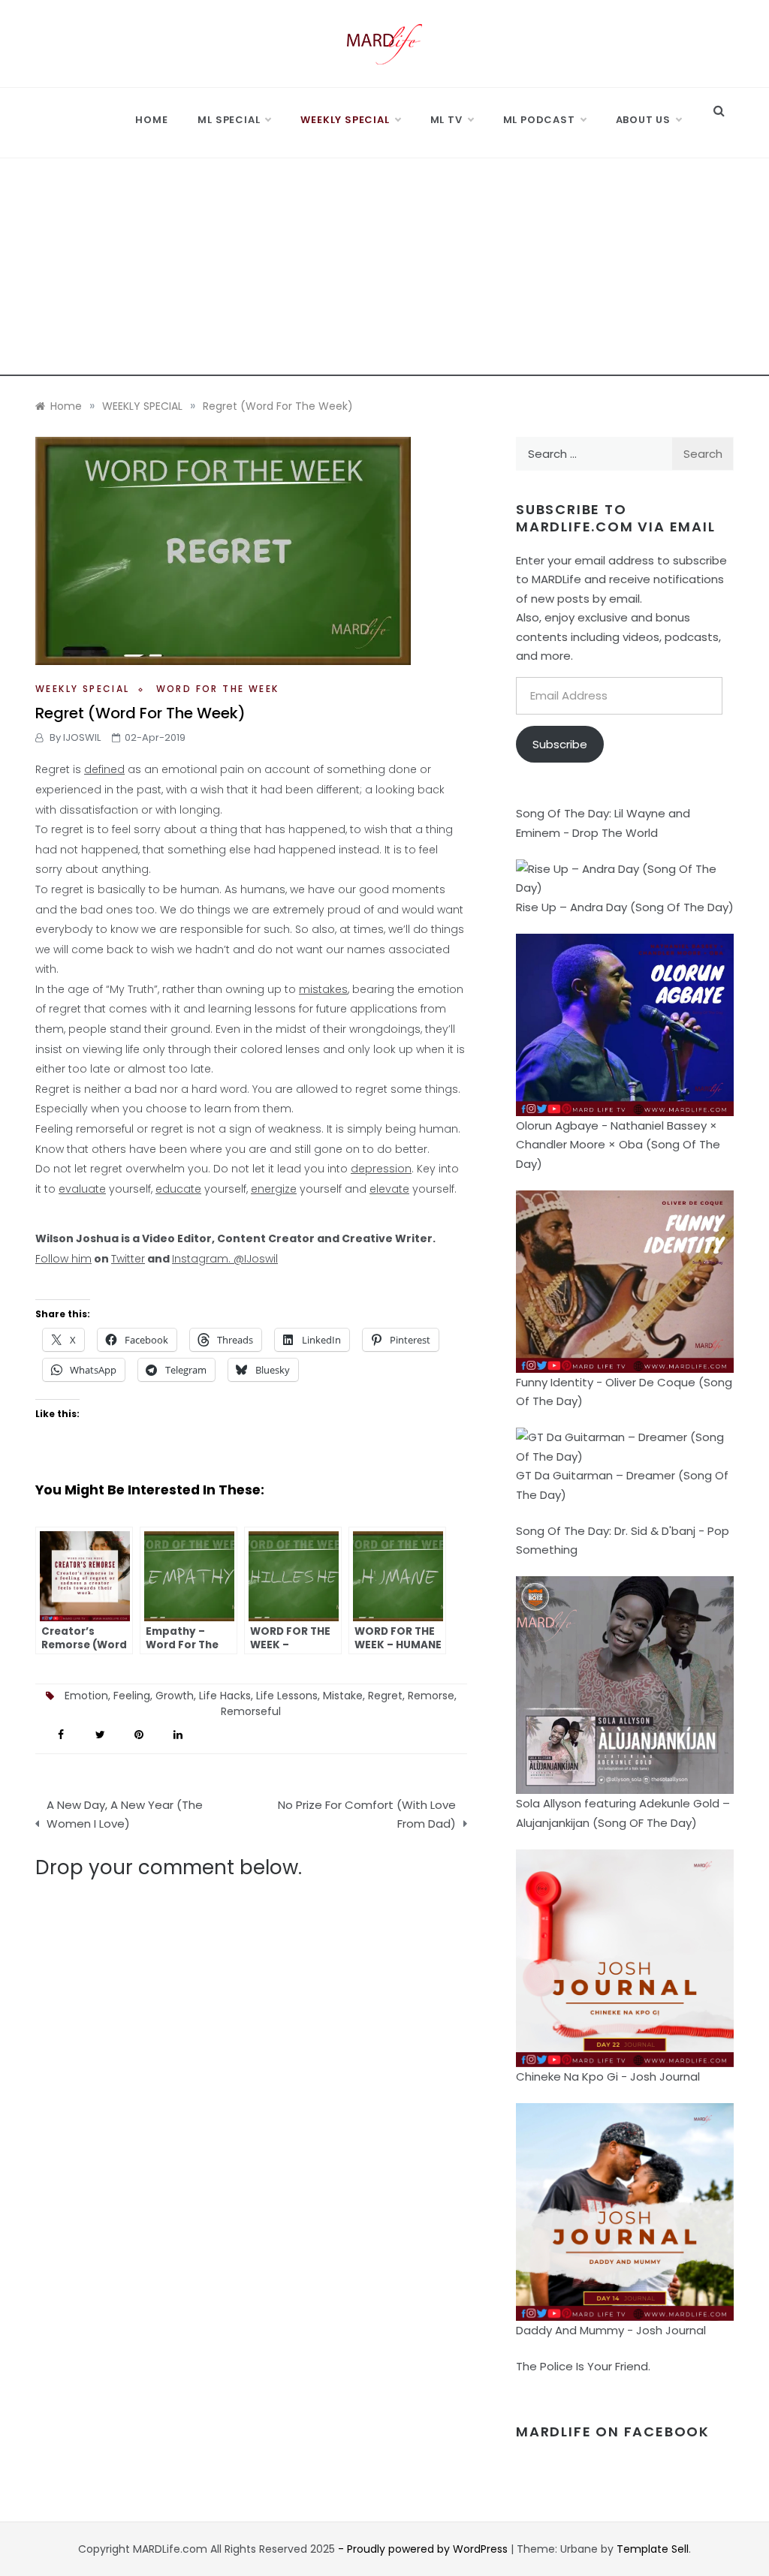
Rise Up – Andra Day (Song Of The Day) (625, 907)
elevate (389, 1189)
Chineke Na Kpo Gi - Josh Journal (608, 2076)
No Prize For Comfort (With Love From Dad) (367, 1815)
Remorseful (251, 1711)
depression (381, 1169)
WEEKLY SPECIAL (345, 120)
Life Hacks (225, 1696)
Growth (175, 1696)
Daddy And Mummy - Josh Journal (611, 2330)
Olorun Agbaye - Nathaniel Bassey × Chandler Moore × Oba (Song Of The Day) (618, 1145)
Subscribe (560, 744)
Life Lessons (287, 1696)
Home (151, 120)
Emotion (86, 1696)
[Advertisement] (384, 271)
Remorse (431, 1696)
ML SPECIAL (229, 120)
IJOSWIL (82, 737)
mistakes (323, 989)
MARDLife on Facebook (613, 2432)
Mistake (343, 1696)
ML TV (446, 120)
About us (643, 120)
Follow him (63, 1259)
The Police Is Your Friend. (583, 2366)
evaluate (82, 1189)
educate (178, 1189)
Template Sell (653, 2549)
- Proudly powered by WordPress (424, 2549)
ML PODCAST (539, 120)
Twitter (128, 1259)
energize (274, 1189)
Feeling (132, 1696)
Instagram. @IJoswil (225, 1259)
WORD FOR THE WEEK (218, 689)
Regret (385, 1696)
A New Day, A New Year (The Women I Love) (125, 1815)
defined (104, 769)
